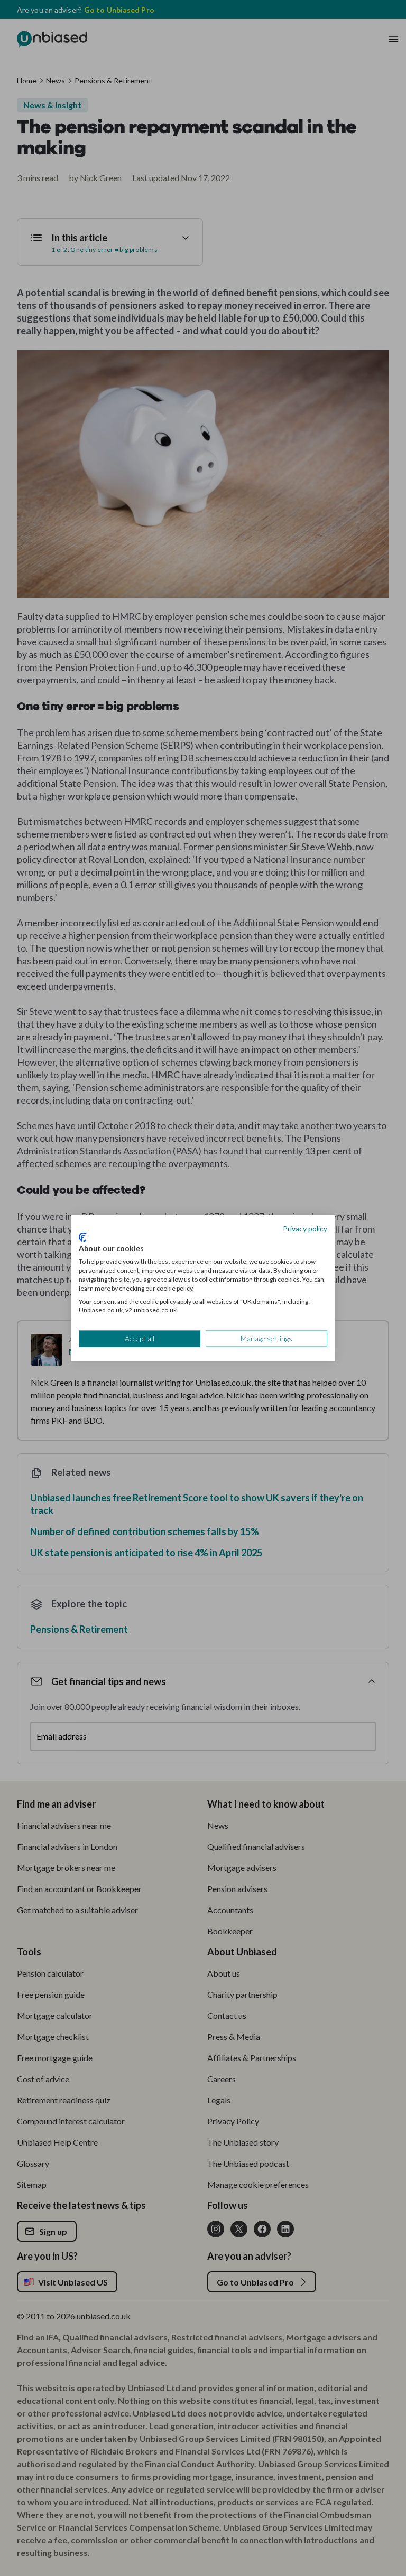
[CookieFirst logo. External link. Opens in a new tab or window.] (83, 1237)
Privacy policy (305, 1229)
